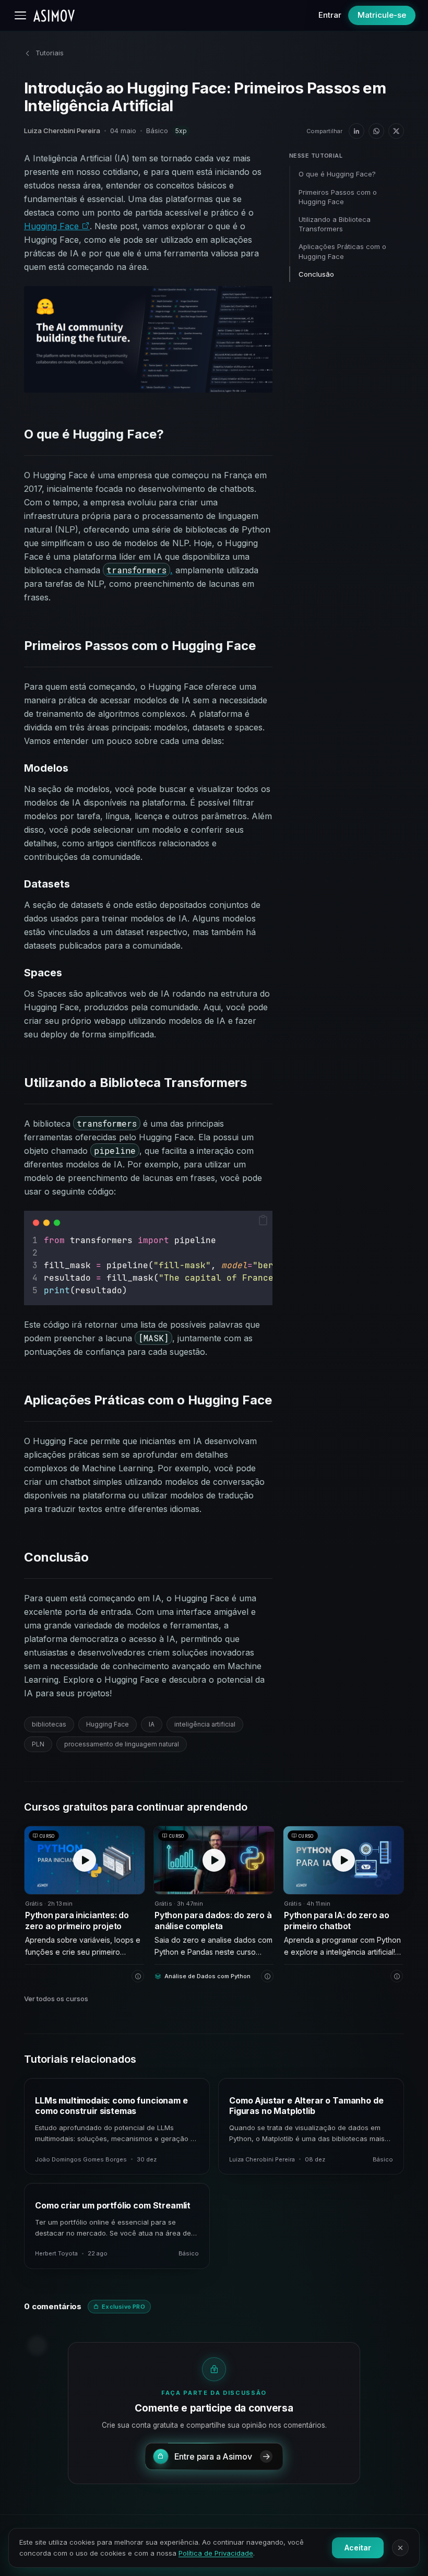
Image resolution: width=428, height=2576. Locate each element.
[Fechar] (400, 2548)
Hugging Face (53, 226)
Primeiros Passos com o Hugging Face (338, 197)
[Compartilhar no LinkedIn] (356, 131)
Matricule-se (382, 15)
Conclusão (316, 274)
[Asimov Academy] (54, 16)
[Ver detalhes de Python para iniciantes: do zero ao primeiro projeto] (138, 1976)
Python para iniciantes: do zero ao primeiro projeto (77, 1921)
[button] (263, 1220)
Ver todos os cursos (56, 1999)
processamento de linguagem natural (122, 1744)
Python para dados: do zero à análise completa (213, 1921)
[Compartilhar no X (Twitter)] (396, 131)
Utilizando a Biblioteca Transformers (335, 224)
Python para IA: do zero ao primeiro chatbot (337, 1921)
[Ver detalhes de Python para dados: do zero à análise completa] (267, 1976)
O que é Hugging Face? (337, 174)
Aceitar (358, 2548)
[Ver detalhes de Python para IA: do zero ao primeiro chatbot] (397, 1976)
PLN (38, 1744)
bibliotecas (49, 1724)
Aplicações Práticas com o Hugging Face (342, 251)
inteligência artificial (205, 1724)
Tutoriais (50, 53)
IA (152, 1724)
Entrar (330, 15)
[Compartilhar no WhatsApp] (376, 131)
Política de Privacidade (216, 2553)
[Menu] (20, 15)
